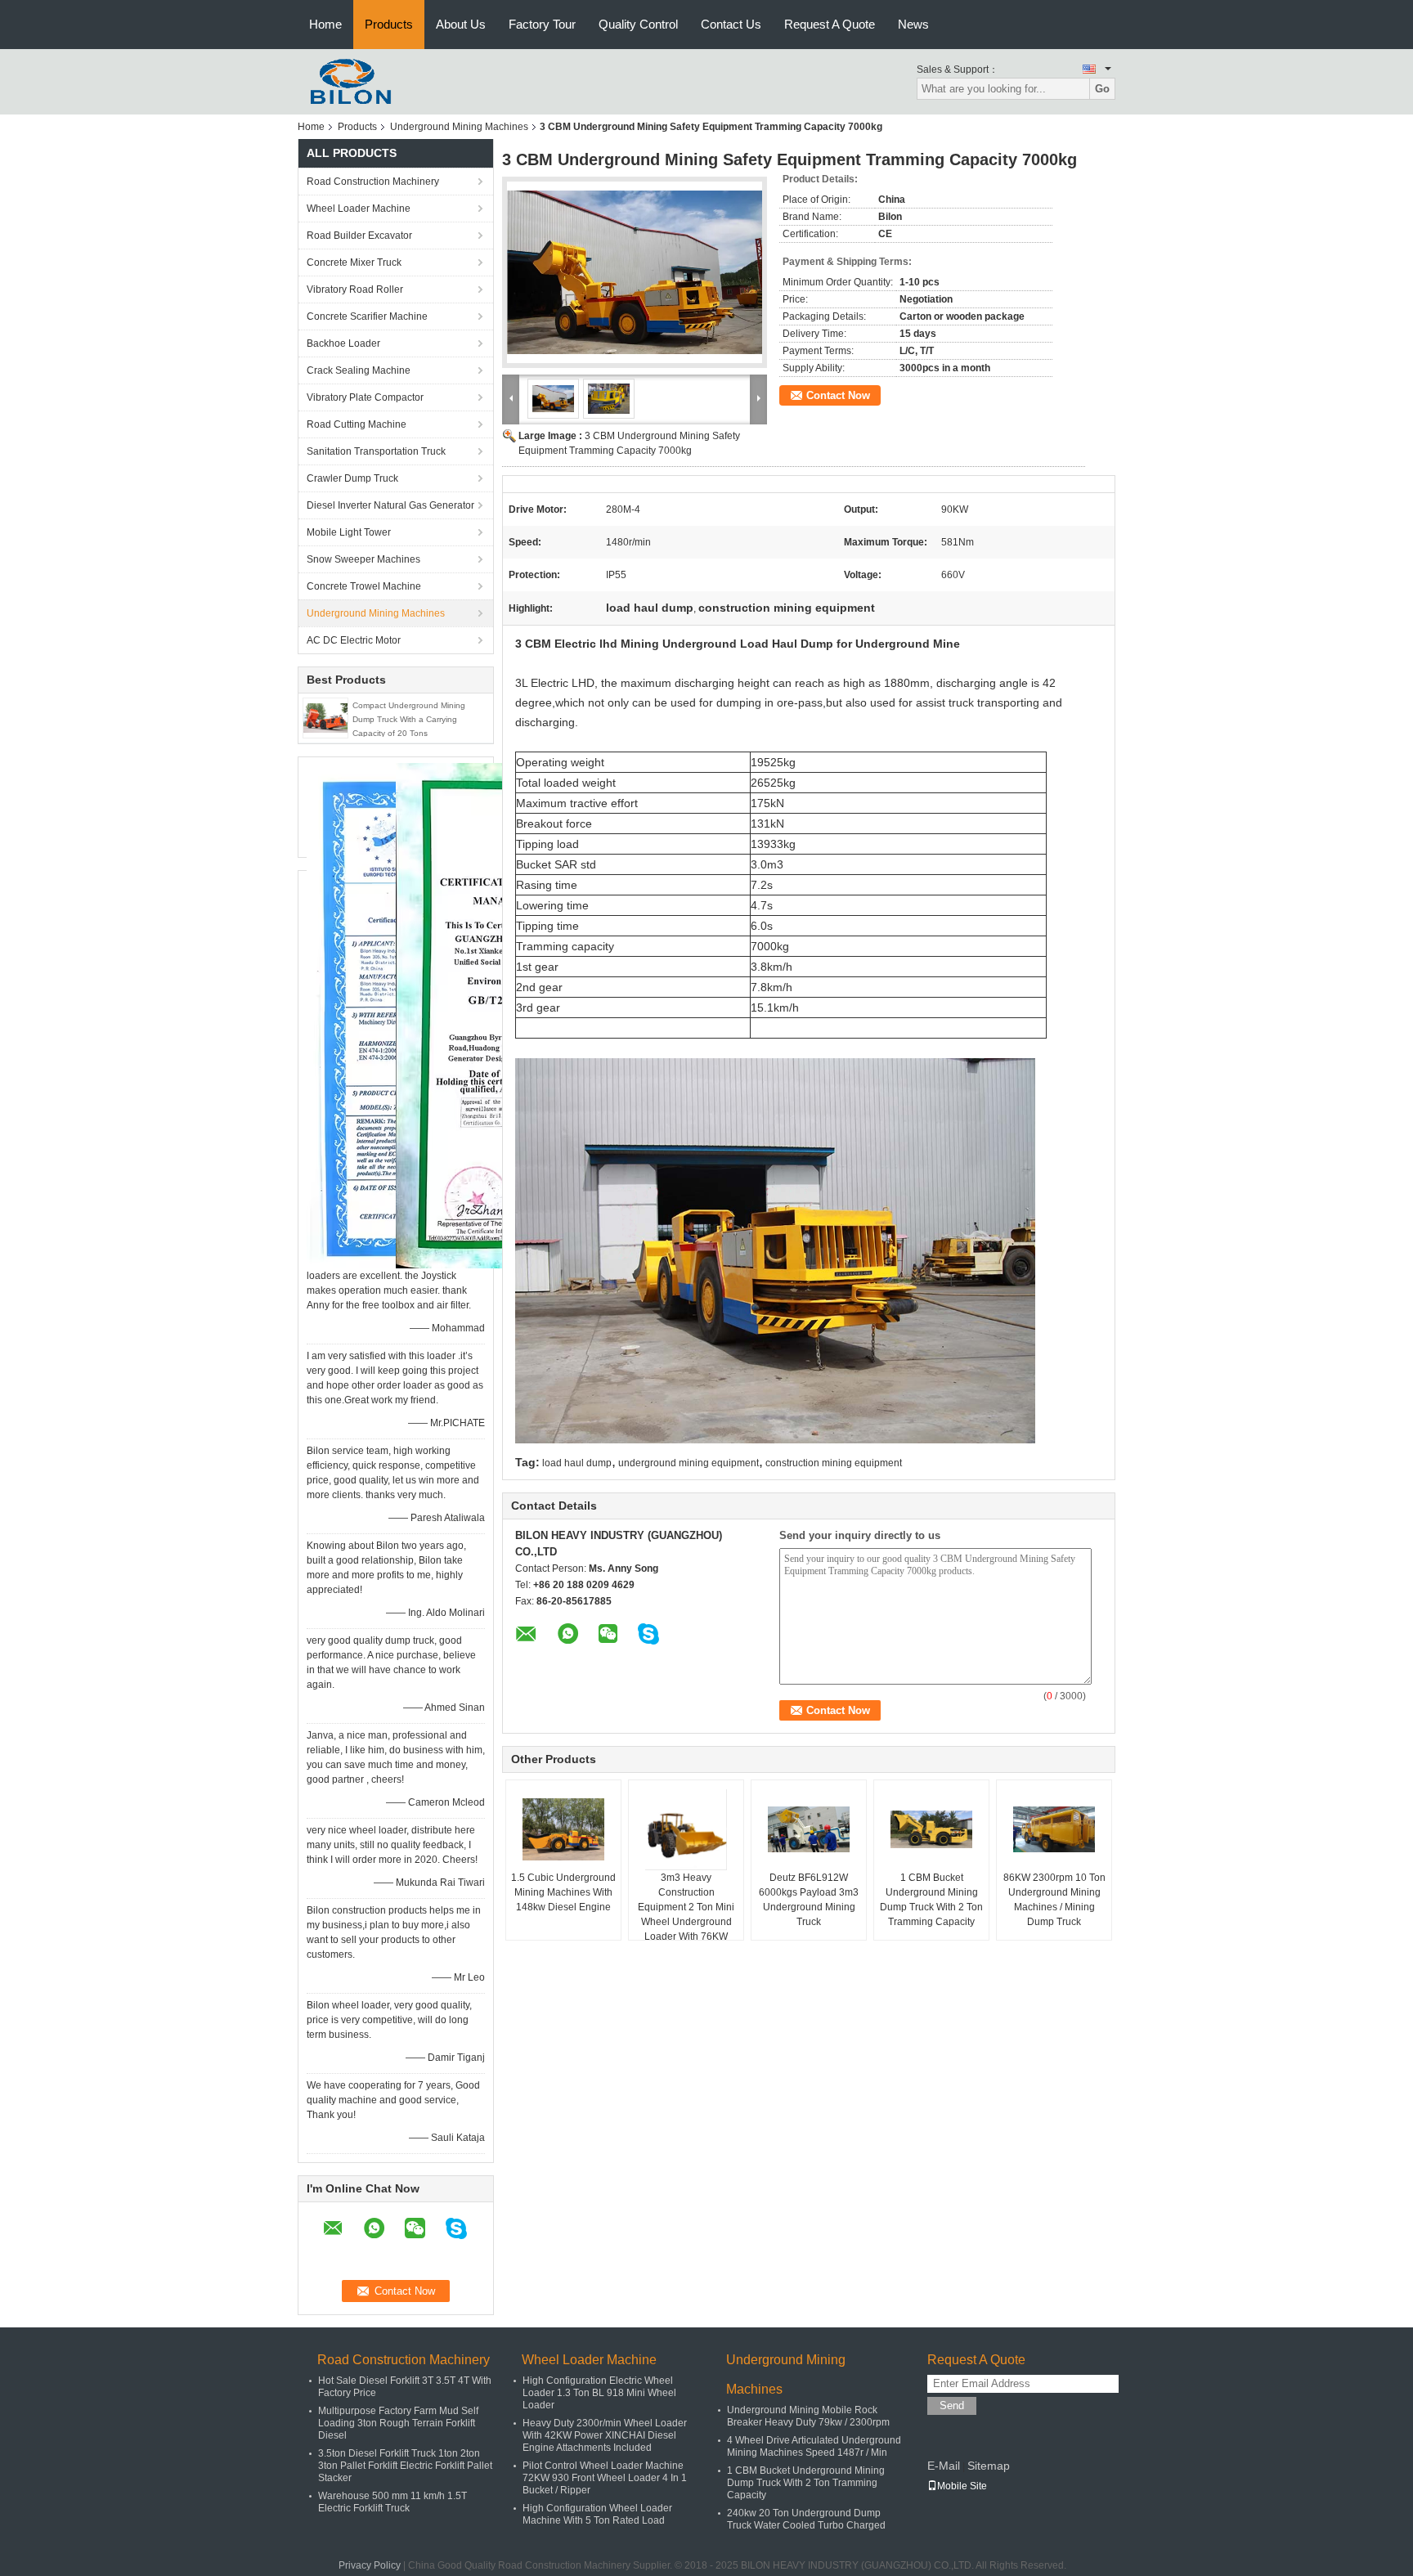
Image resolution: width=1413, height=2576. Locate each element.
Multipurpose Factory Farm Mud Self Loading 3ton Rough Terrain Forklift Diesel (398, 2423)
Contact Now (838, 395)
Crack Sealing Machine (359, 370)
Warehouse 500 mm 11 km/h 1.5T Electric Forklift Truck (392, 2502)
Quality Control (638, 24)
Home (325, 24)
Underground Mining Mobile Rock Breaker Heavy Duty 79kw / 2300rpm (808, 2416)
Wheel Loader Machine (359, 209)
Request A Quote (830, 24)
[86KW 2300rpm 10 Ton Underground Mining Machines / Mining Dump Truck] (1054, 1829)
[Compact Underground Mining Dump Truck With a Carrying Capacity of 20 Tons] (325, 717)
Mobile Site (962, 2486)
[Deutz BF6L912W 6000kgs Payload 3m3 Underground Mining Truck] (809, 1829)
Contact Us (731, 24)
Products (389, 24)
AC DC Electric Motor (354, 640)
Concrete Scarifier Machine (367, 316)
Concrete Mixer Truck (354, 263)
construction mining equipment (834, 1463)
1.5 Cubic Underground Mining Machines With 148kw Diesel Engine (563, 1892)
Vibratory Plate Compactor (365, 397)
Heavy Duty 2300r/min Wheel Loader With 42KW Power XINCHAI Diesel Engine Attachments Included (605, 2435)
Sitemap (989, 2466)
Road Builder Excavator (359, 236)
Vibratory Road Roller (355, 289)
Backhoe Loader (343, 343)
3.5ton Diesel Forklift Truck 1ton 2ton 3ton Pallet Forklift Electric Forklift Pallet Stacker (405, 2466)
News (913, 24)
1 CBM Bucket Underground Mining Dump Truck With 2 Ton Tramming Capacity (931, 1900)
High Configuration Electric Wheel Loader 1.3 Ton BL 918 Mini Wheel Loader (599, 2393)
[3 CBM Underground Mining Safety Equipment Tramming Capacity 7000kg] (635, 272)
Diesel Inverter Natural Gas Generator (390, 505)
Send (952, 2405)
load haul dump (577, 1463)
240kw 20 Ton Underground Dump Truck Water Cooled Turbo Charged (806, 2519)
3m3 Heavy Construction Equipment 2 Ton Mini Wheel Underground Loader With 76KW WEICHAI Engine (686, 1914)
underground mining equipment (689, 1463)
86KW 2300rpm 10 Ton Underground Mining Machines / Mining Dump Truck (1054, 1900)
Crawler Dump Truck (352, 478)
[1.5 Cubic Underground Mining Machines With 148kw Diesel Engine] (563, 1829)
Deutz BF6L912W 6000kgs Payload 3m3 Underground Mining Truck (809, 1900)
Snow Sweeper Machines (363, 559)
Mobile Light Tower (349, 532)
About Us (461, 24)
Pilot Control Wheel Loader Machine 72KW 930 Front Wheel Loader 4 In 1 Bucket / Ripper (605, 2478)
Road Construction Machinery (373, 182)
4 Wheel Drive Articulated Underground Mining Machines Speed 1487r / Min (814, 2446)
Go (1102, 89)
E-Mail (944, 2466)
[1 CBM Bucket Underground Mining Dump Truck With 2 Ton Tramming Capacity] (931, 1829)
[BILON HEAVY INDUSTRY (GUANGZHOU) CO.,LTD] (346, 81)
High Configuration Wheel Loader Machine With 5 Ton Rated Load (597, 2514)
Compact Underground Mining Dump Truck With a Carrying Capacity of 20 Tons (409, 719)
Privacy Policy (370, 2565)
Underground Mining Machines (459, 127)
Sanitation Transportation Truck (376, 451)
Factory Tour (542, 24)
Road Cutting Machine (357, 424)
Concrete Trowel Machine (364, 586)
